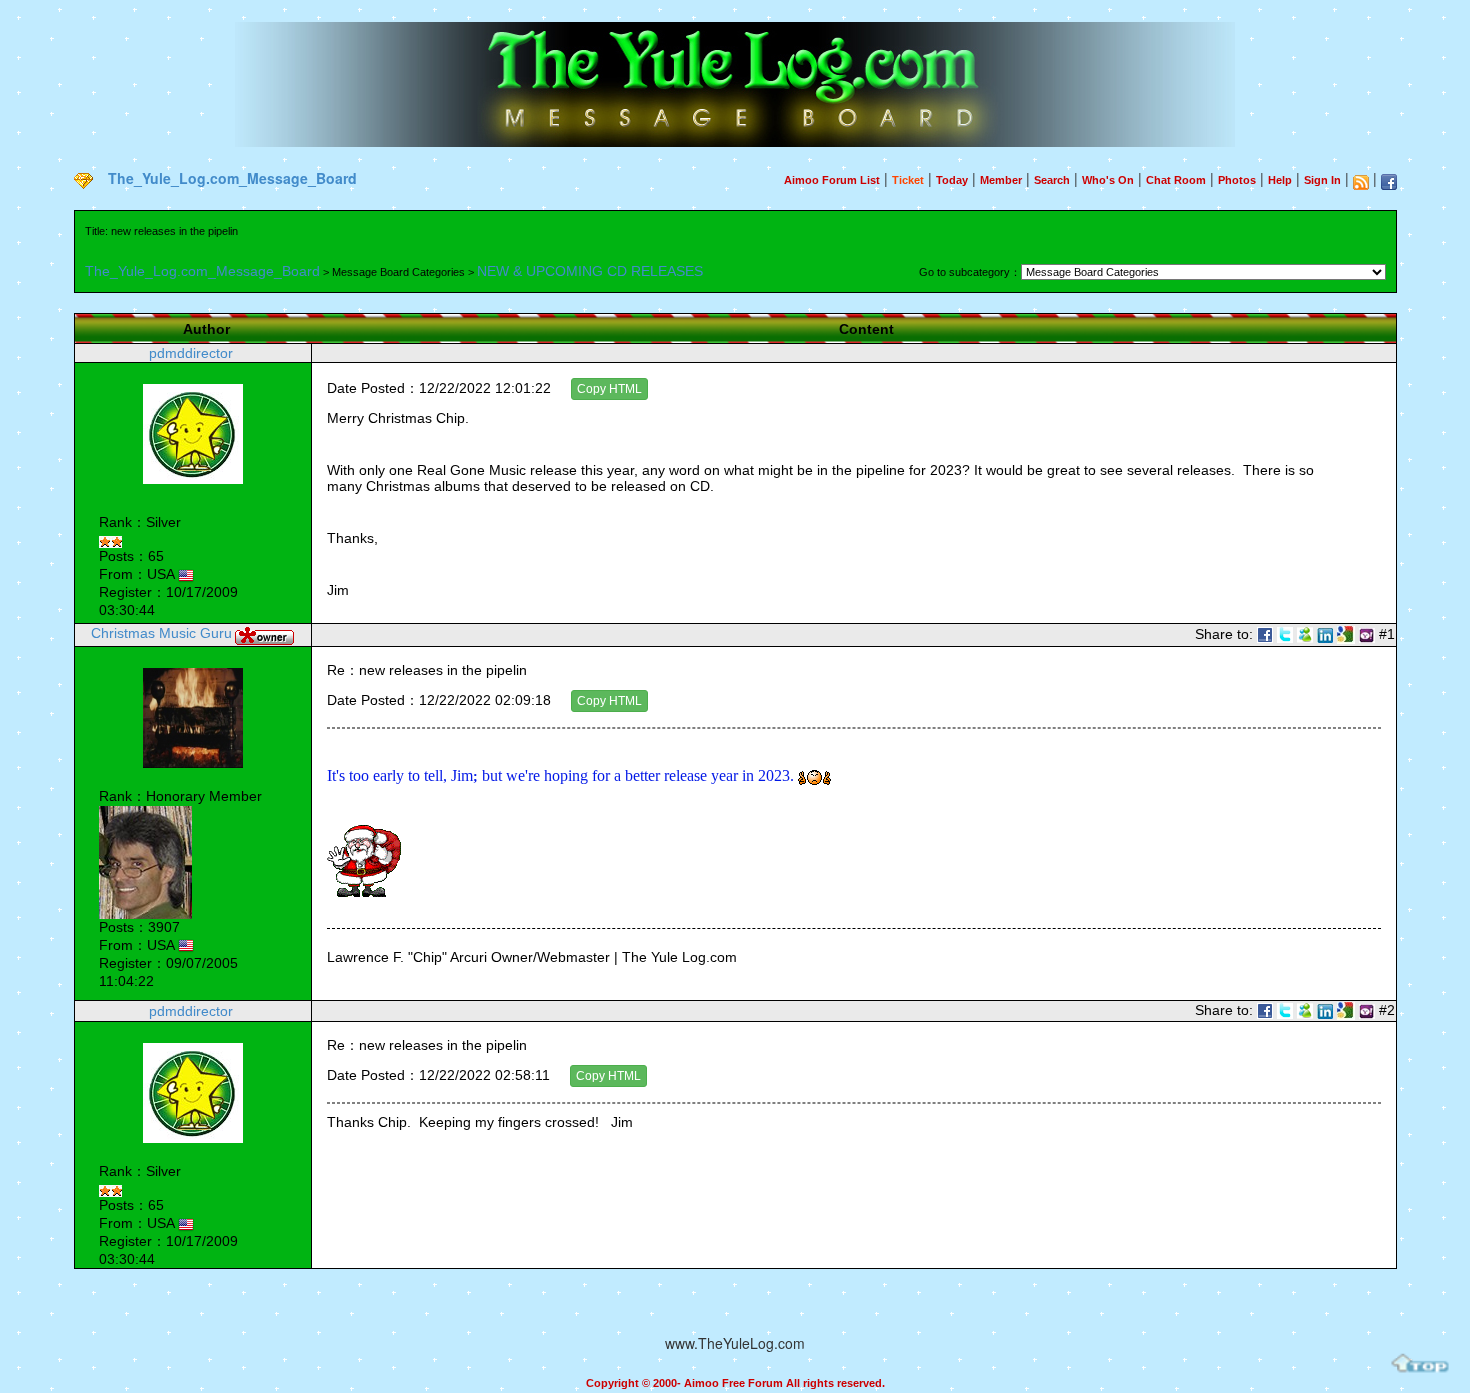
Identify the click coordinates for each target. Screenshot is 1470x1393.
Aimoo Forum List (832, 180)
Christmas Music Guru (161, 633)
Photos (1237, 180)
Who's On (1108, 180)
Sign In (1322, 180)
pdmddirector (191, 353)
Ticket (908, 180)
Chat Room (1176, 180)
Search (1052, 180)
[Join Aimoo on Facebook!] (1389, 182)
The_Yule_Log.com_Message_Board (232, 178)
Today (952, 180)
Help (1280, 180)
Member (1001, 180)
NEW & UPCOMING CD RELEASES (590, 271)
